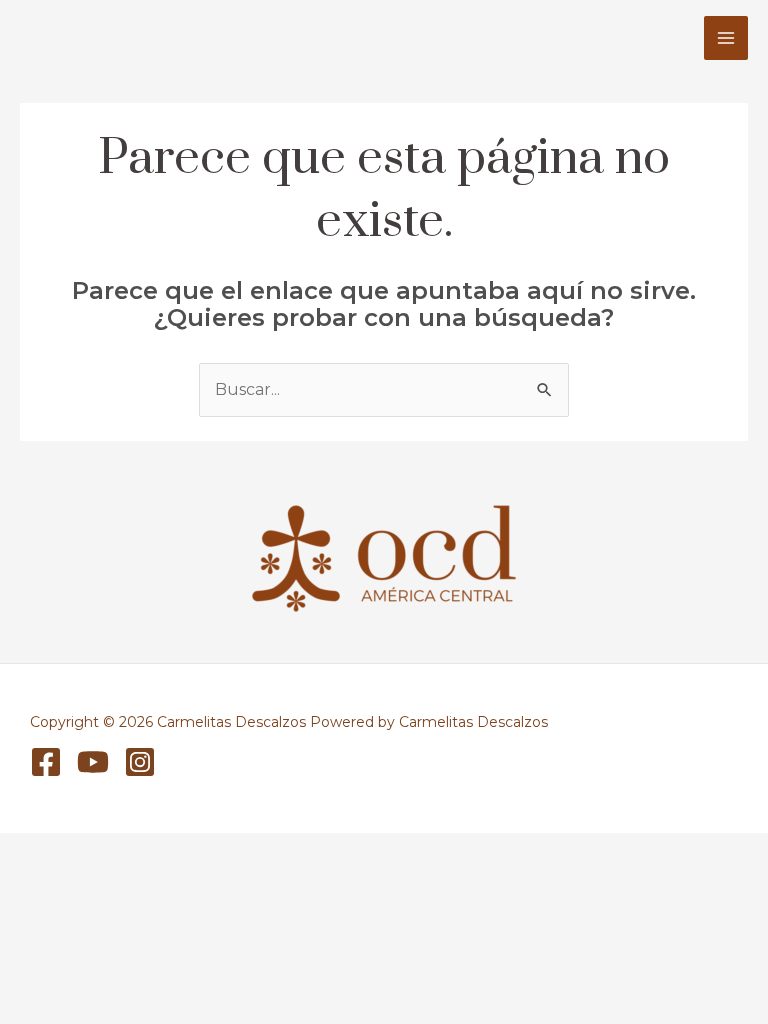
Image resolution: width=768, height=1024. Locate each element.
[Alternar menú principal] (726, 38)
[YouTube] (93, 762)
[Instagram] (140, 762)
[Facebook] (46, 762)
